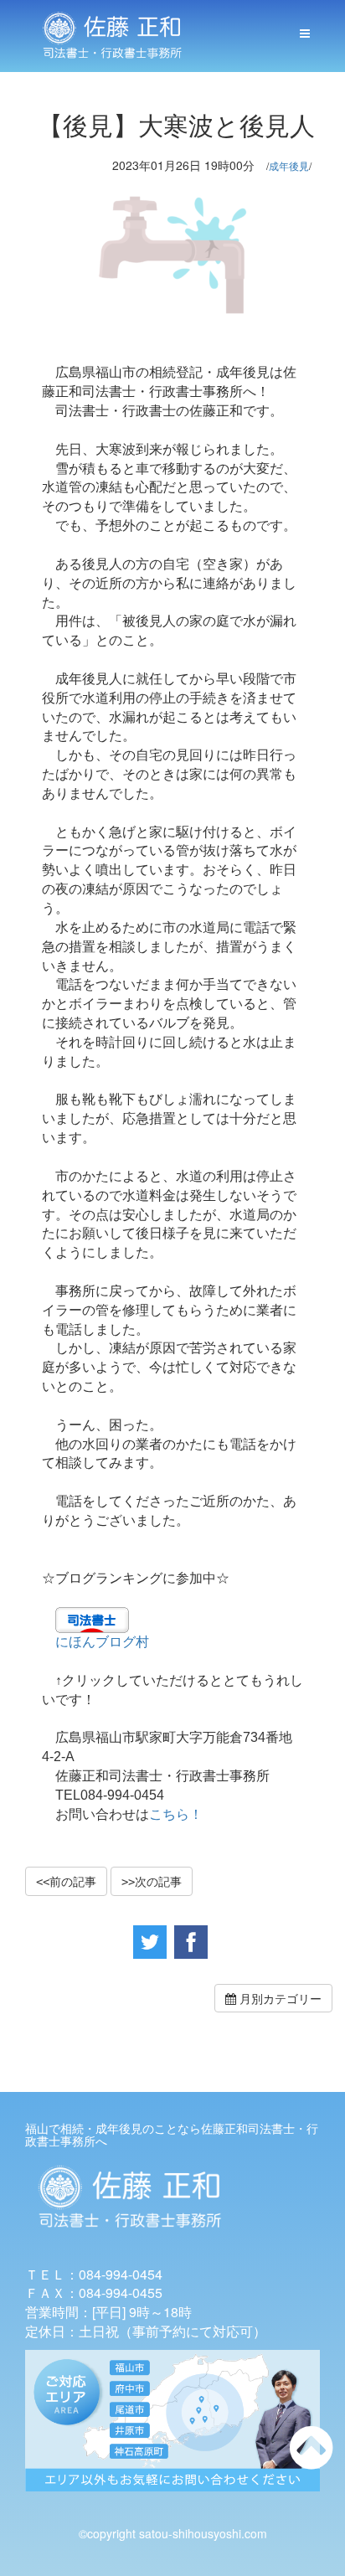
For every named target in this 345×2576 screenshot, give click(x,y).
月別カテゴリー (279, 1998)
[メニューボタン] (305, 33)
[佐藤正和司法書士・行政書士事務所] (112, 36)
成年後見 (289, 165)
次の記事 (158, 1881)
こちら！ (176, 1814)
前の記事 (73, 1881)
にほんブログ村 (102, 1642)
